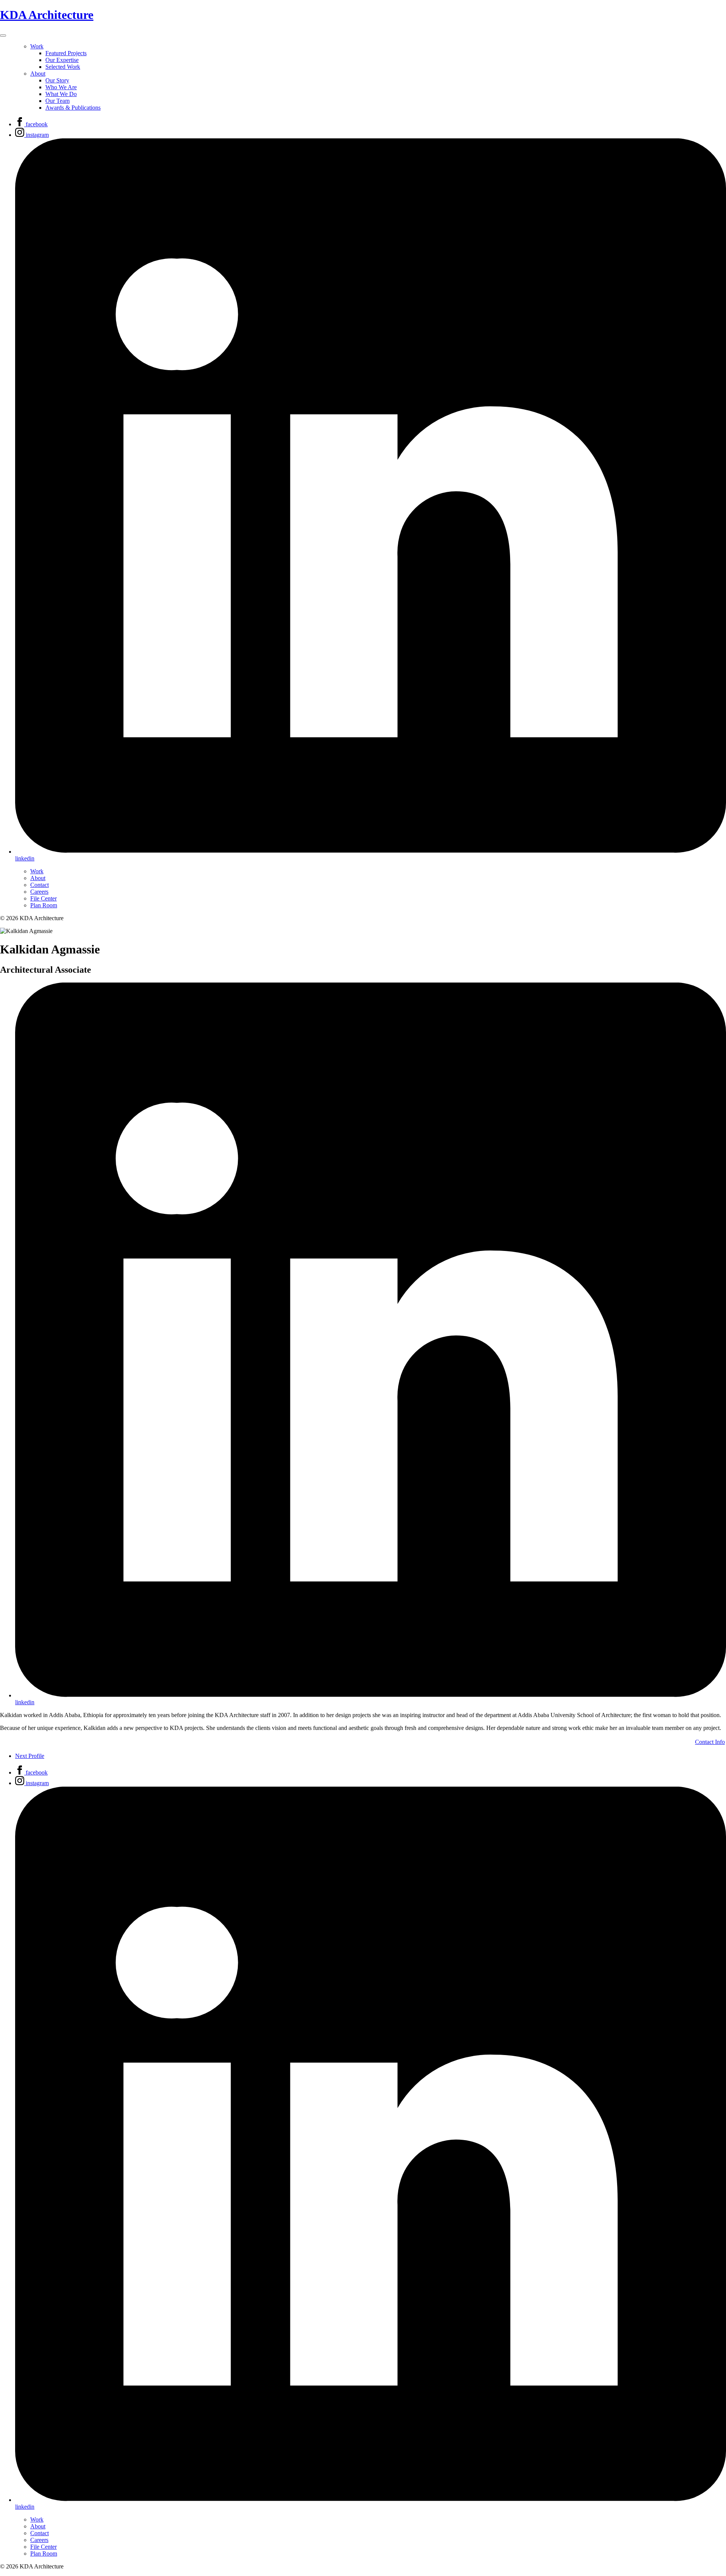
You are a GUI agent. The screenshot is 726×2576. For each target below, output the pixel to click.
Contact (40, 885)
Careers (39, 892)
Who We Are (61, 87)
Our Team (57, 101)
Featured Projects (66, 53)
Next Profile (30, 1756)
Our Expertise (62, 60)
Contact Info (710, 1742)
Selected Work (63, 67)
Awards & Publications (73, 108)
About (38, 74)
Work (37, 46)
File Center (43, 898)
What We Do (61, 94)
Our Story (57, 80)
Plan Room (44, 905)
